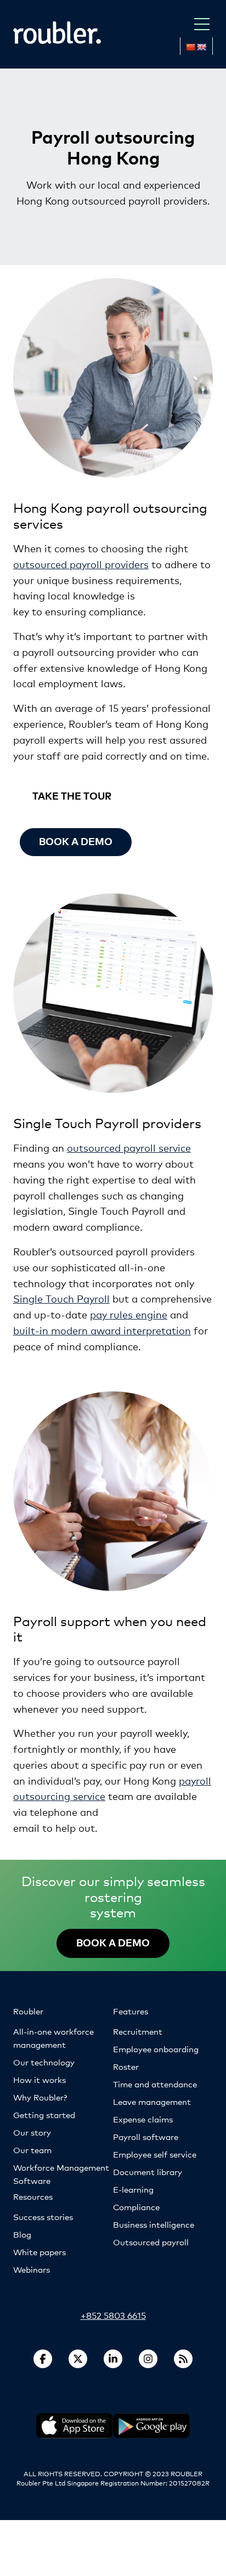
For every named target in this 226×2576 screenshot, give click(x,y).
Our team (32, 2150)
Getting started (44, 2114)
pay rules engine (129, 1314)
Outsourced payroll (151, 2242)
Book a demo (76, 841)
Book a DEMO (113, 1942)
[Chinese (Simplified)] (190, 47)
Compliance (136, 2207)
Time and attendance (155, 2084)
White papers (39, 2252)
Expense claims (143, 2119)
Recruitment (138, 2031)
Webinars (32, 2269)
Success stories (43, 2217)
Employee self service (155, 2154)
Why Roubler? (40, 2097)
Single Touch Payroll (61, 1298)
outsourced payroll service (129, 1147)
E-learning (133, 2189)
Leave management (152, 2101)
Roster (126, 2066)
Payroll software (146, 2136)
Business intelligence (154, 2224)
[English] (201, 47)
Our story (32, 2132)
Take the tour (72, 796)
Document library (148, 2172)
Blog (22, 2234)
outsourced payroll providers (81, 564)
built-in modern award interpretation (102, 1330)
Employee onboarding (156, 2049)
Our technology (44, 2062)
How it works (39, 2079)
